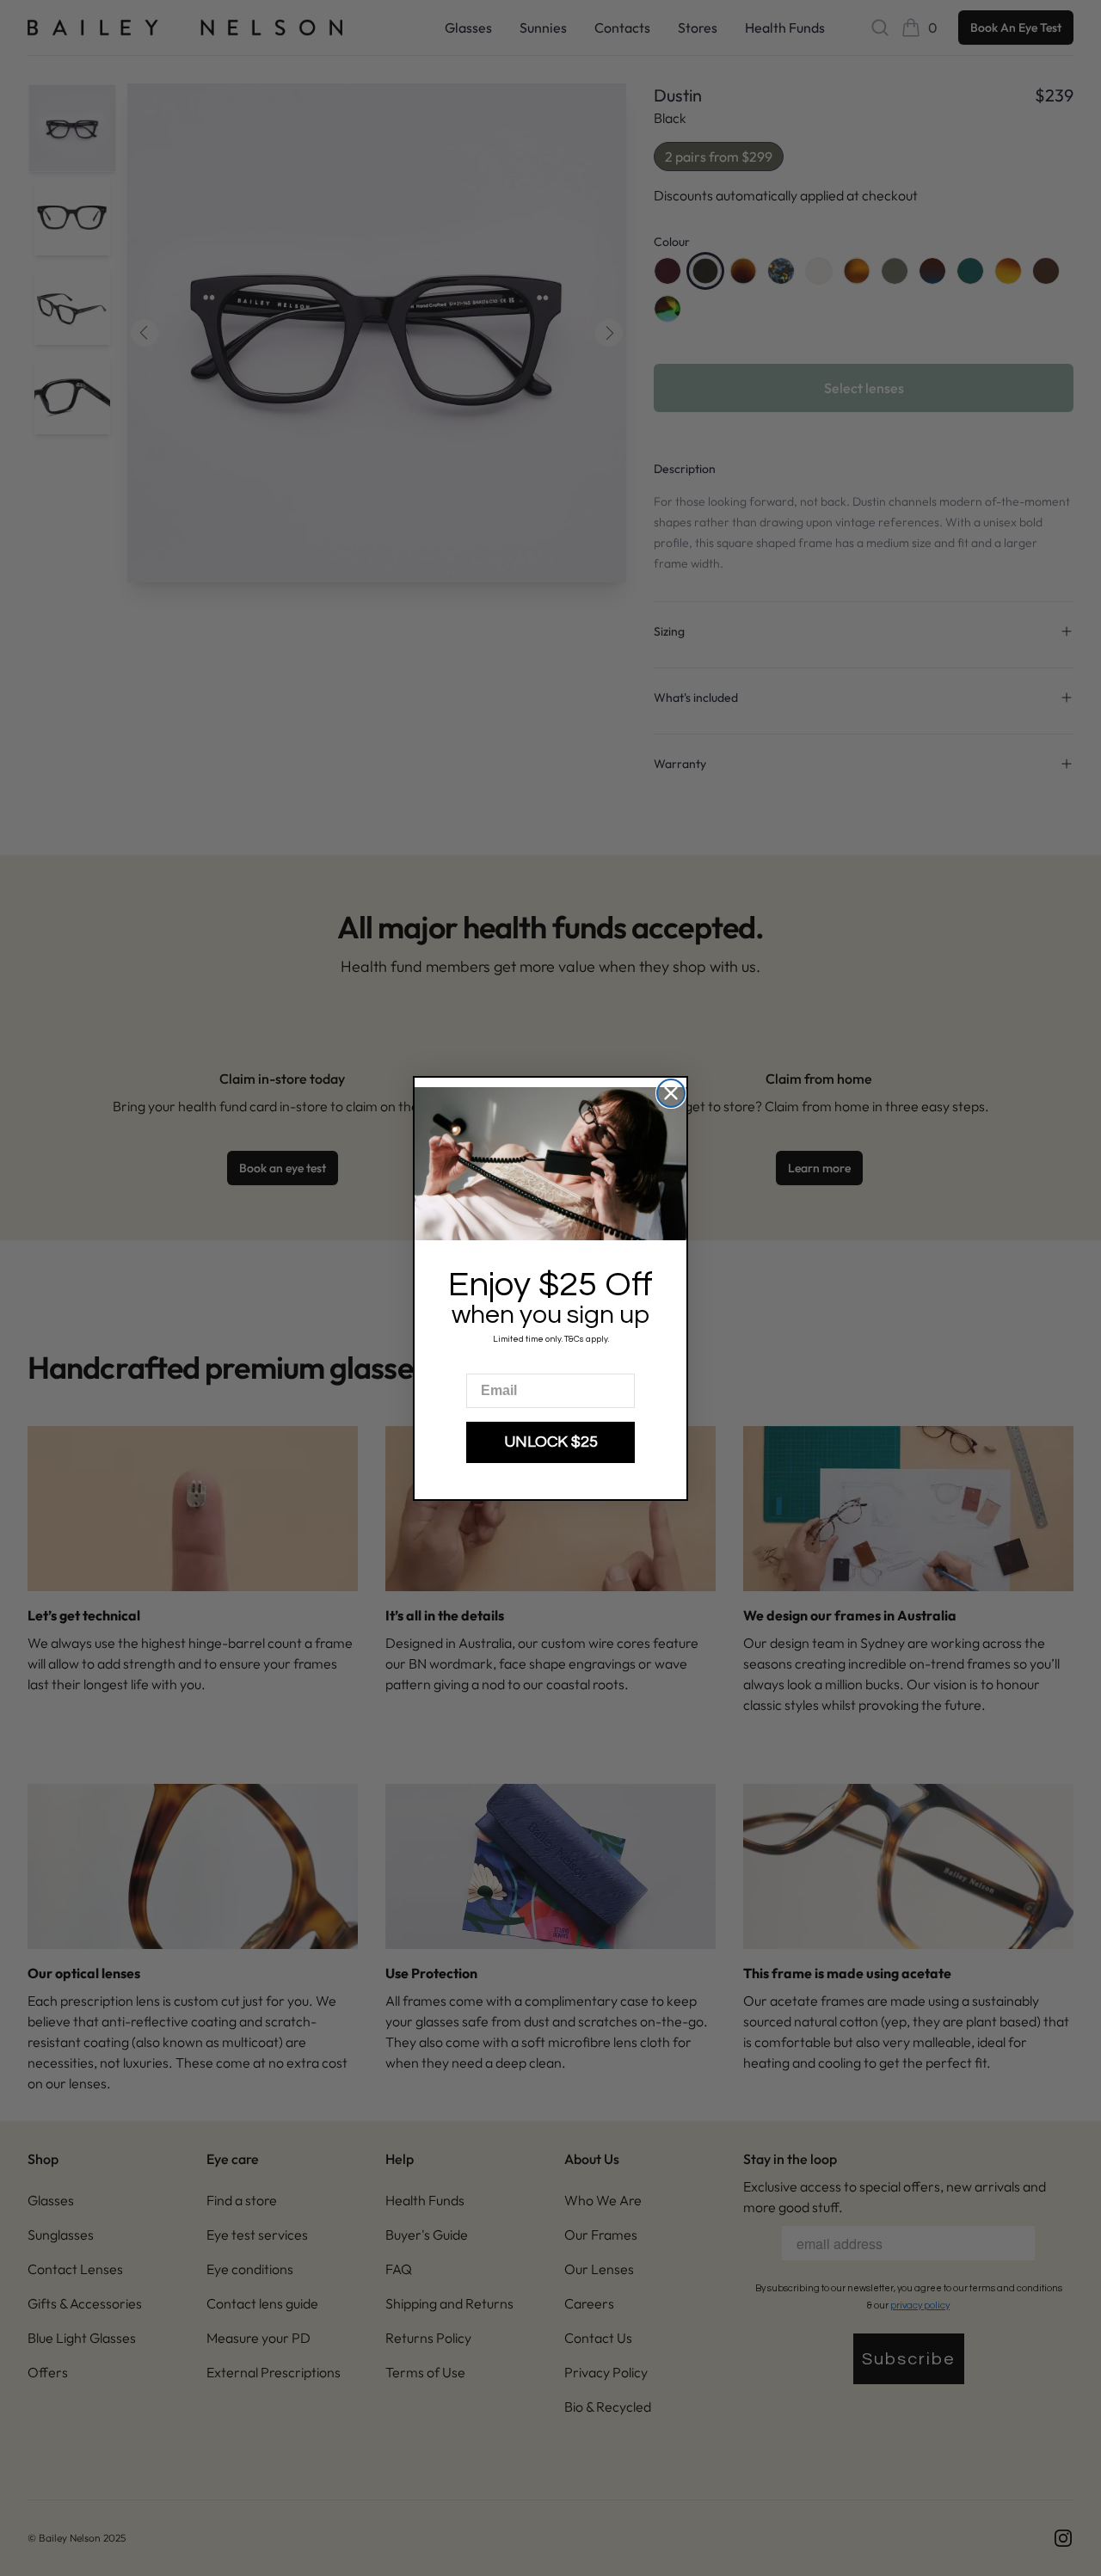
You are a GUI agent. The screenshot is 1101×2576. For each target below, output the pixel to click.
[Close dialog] (671, 1093)
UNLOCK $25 (551, 1442)
